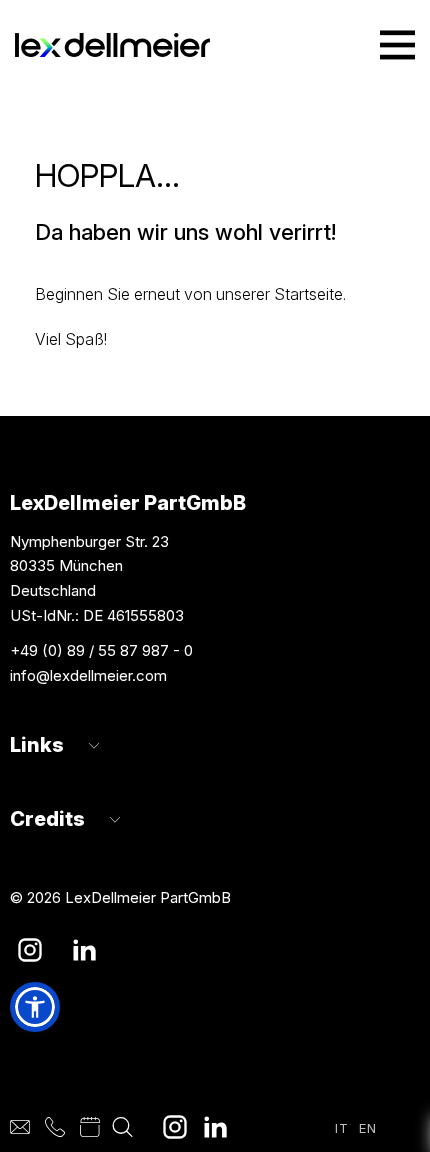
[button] (35, 1007)
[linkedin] (215, 1127)
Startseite (308, 294)
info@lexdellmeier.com (88, 675)
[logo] (112, 45)
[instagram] (175, 1127)
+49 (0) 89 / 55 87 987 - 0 (101, 650)
